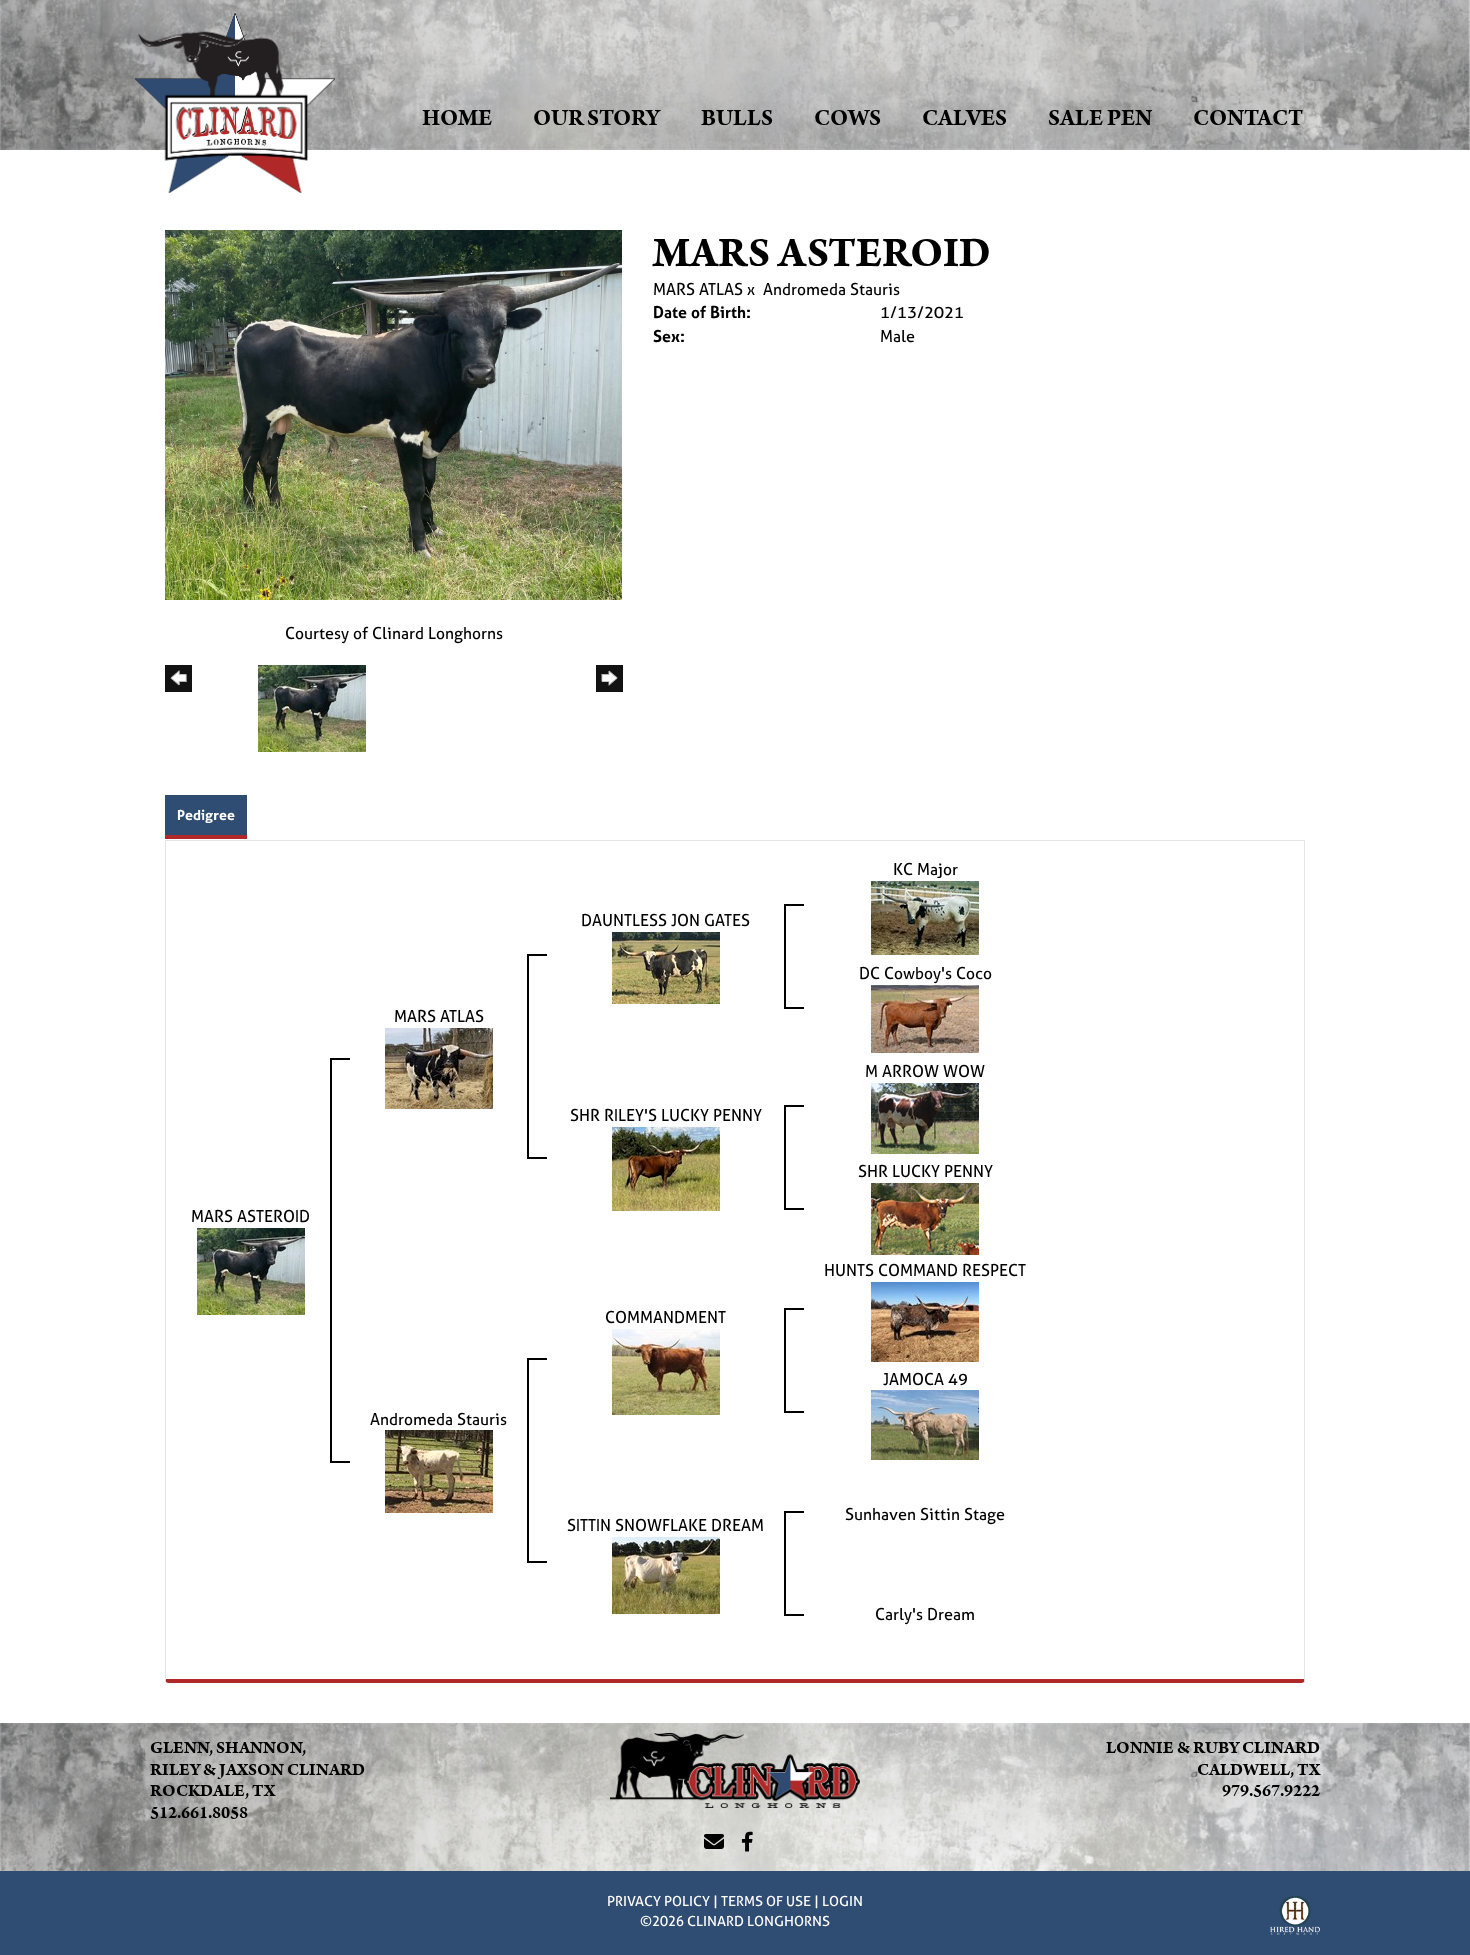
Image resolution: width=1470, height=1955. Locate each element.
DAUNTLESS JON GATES (665, 920)
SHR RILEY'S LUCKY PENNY (666, 1115)
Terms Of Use (766, 1900)
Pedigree (206, 814)
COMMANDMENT (665, 1317)
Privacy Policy (658, 1900)
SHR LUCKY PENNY (925, 1171)
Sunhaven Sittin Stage (925, 1514)
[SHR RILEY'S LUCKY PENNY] (666, 1167)
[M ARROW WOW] (925, 1117)
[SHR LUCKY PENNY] (925, 1217)
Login (842, 1900)
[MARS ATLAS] (439, 1066)
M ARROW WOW (925, 1071)
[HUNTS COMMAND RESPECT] (925, 1320)
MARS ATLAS (698, 289)
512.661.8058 (199, 1813)
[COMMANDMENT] (666, 1370)
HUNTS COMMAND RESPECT (925, 1270)
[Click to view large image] (393, 413)
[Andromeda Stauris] (439, 1470)
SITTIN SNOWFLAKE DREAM (665, 1525)
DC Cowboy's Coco (925, 973)
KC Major (925, 869)
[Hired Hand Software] (1295, 1918)
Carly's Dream (925, 1614)
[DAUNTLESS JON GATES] (666, 966)
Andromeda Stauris (831, 289)
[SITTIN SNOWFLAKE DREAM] (666, 1574)
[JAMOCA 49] (925, 1424)
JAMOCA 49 (925, 1379)
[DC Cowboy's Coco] (925, 1017)
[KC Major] (925, 916)
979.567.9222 (1271, 1791)
